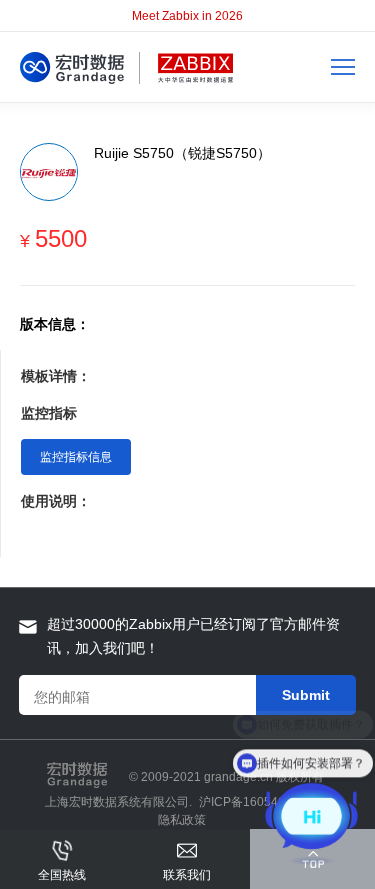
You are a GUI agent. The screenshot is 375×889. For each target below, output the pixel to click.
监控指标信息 (76, 457)
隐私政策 (182, 820)
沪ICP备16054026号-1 (260, 802)
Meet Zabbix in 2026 (187, 16)
